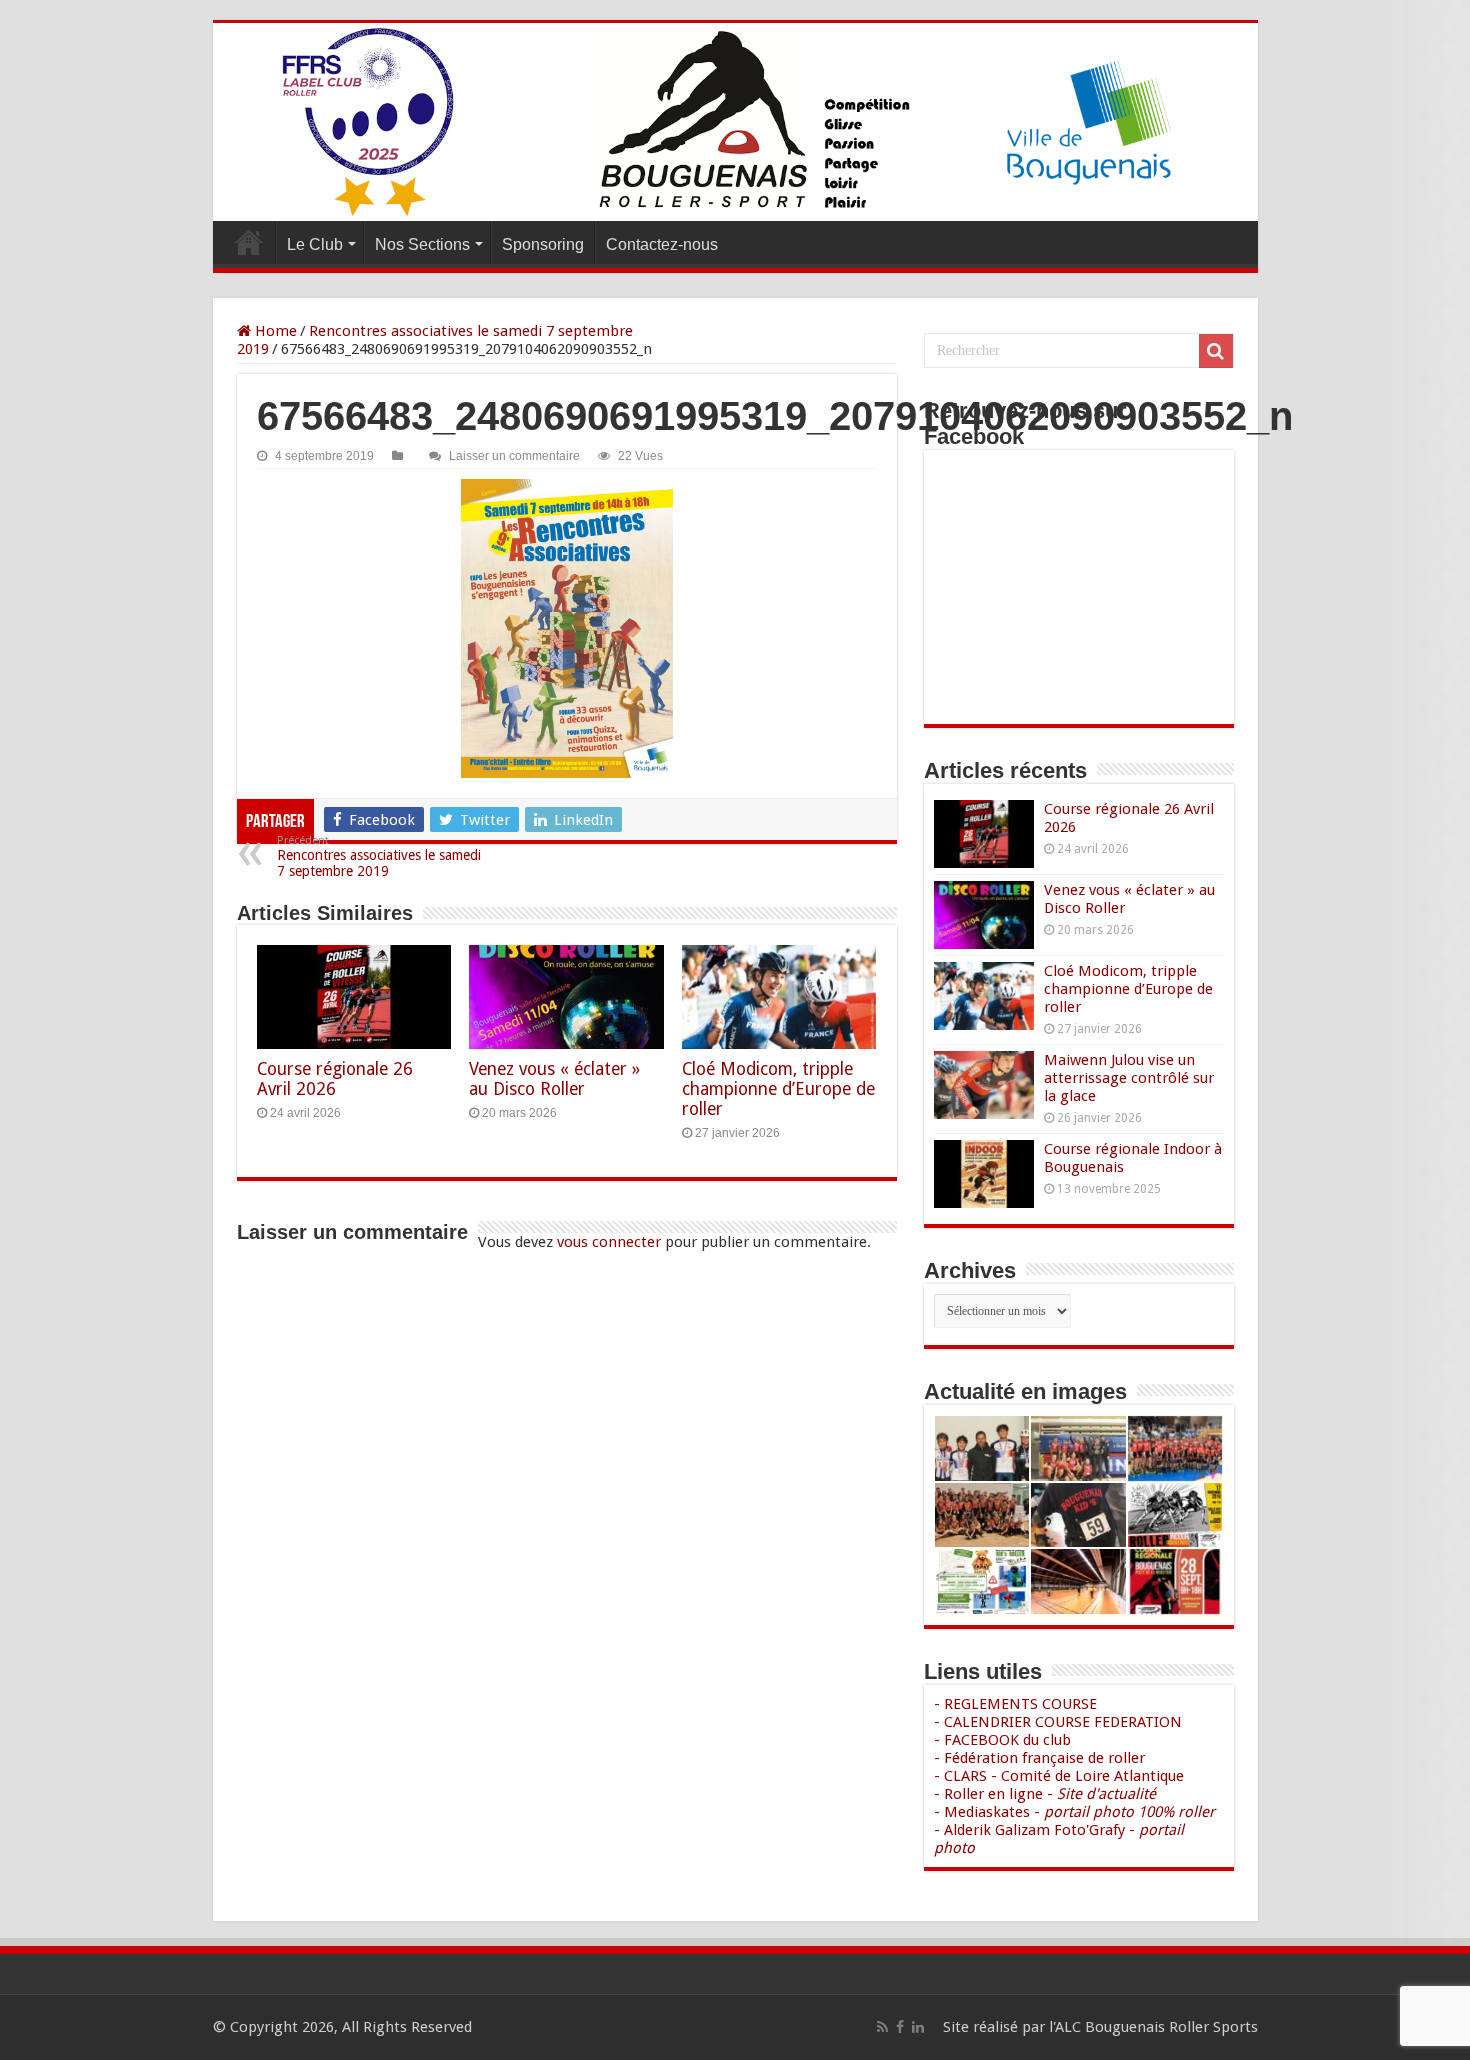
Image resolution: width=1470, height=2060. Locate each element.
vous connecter (609, 1242)
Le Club (315, 244)
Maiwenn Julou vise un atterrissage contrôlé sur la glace (1129, 1078)
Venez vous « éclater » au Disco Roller (554, 1079)
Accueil (249, 242)
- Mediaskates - (1074, 1812)
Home (274, 331)
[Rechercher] (1216, 351)
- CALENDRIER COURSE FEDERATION (1058, 1722)
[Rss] (882, 2027)
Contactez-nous (662, 244)
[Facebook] (900, 2027)
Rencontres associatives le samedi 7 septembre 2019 (379, 856)
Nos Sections (422, 244)
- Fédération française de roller (1039, 1758)
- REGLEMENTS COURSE (1015, 1704)
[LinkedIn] (918, 2027)
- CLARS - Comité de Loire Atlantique (1059, 1776)
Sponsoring (543, 244)
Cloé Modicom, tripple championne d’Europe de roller (778, 1089)
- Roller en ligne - (1045, 1794)
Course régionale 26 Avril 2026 (335, 1079)
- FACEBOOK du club (1002, 1740)
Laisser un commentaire (514, 456)
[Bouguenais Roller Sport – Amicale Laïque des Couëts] (735, 122)
